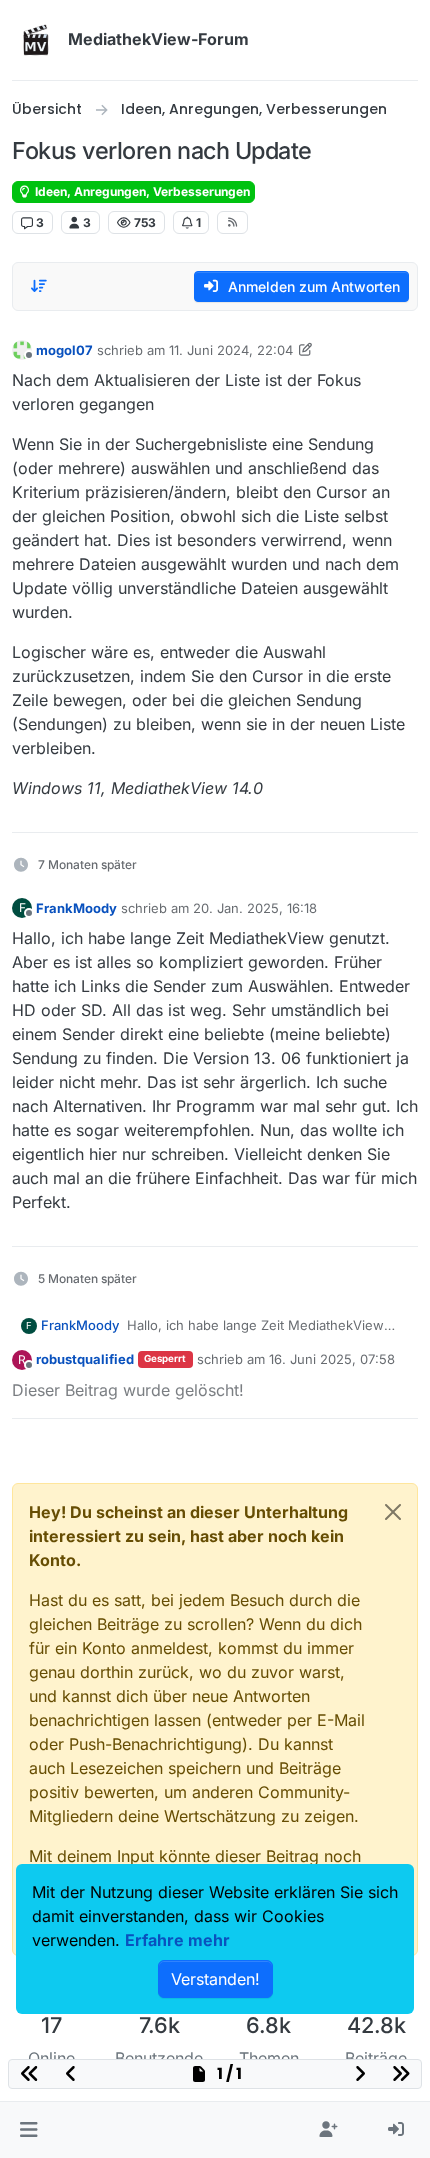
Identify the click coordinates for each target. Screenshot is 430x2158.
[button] (28, 2130)
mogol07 (64, 350)
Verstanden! (215, 1979)
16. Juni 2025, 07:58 (332, 1359)
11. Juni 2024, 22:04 (231, 350)
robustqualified (85, 1359)
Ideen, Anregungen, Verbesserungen (141, 191)
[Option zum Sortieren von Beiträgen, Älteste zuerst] (39, 286)
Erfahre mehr (177, 1940)
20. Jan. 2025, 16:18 (255, 908)
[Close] (393, 1512)
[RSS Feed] (232, 222)
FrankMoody (76, 908)
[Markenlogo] (36, 40)
